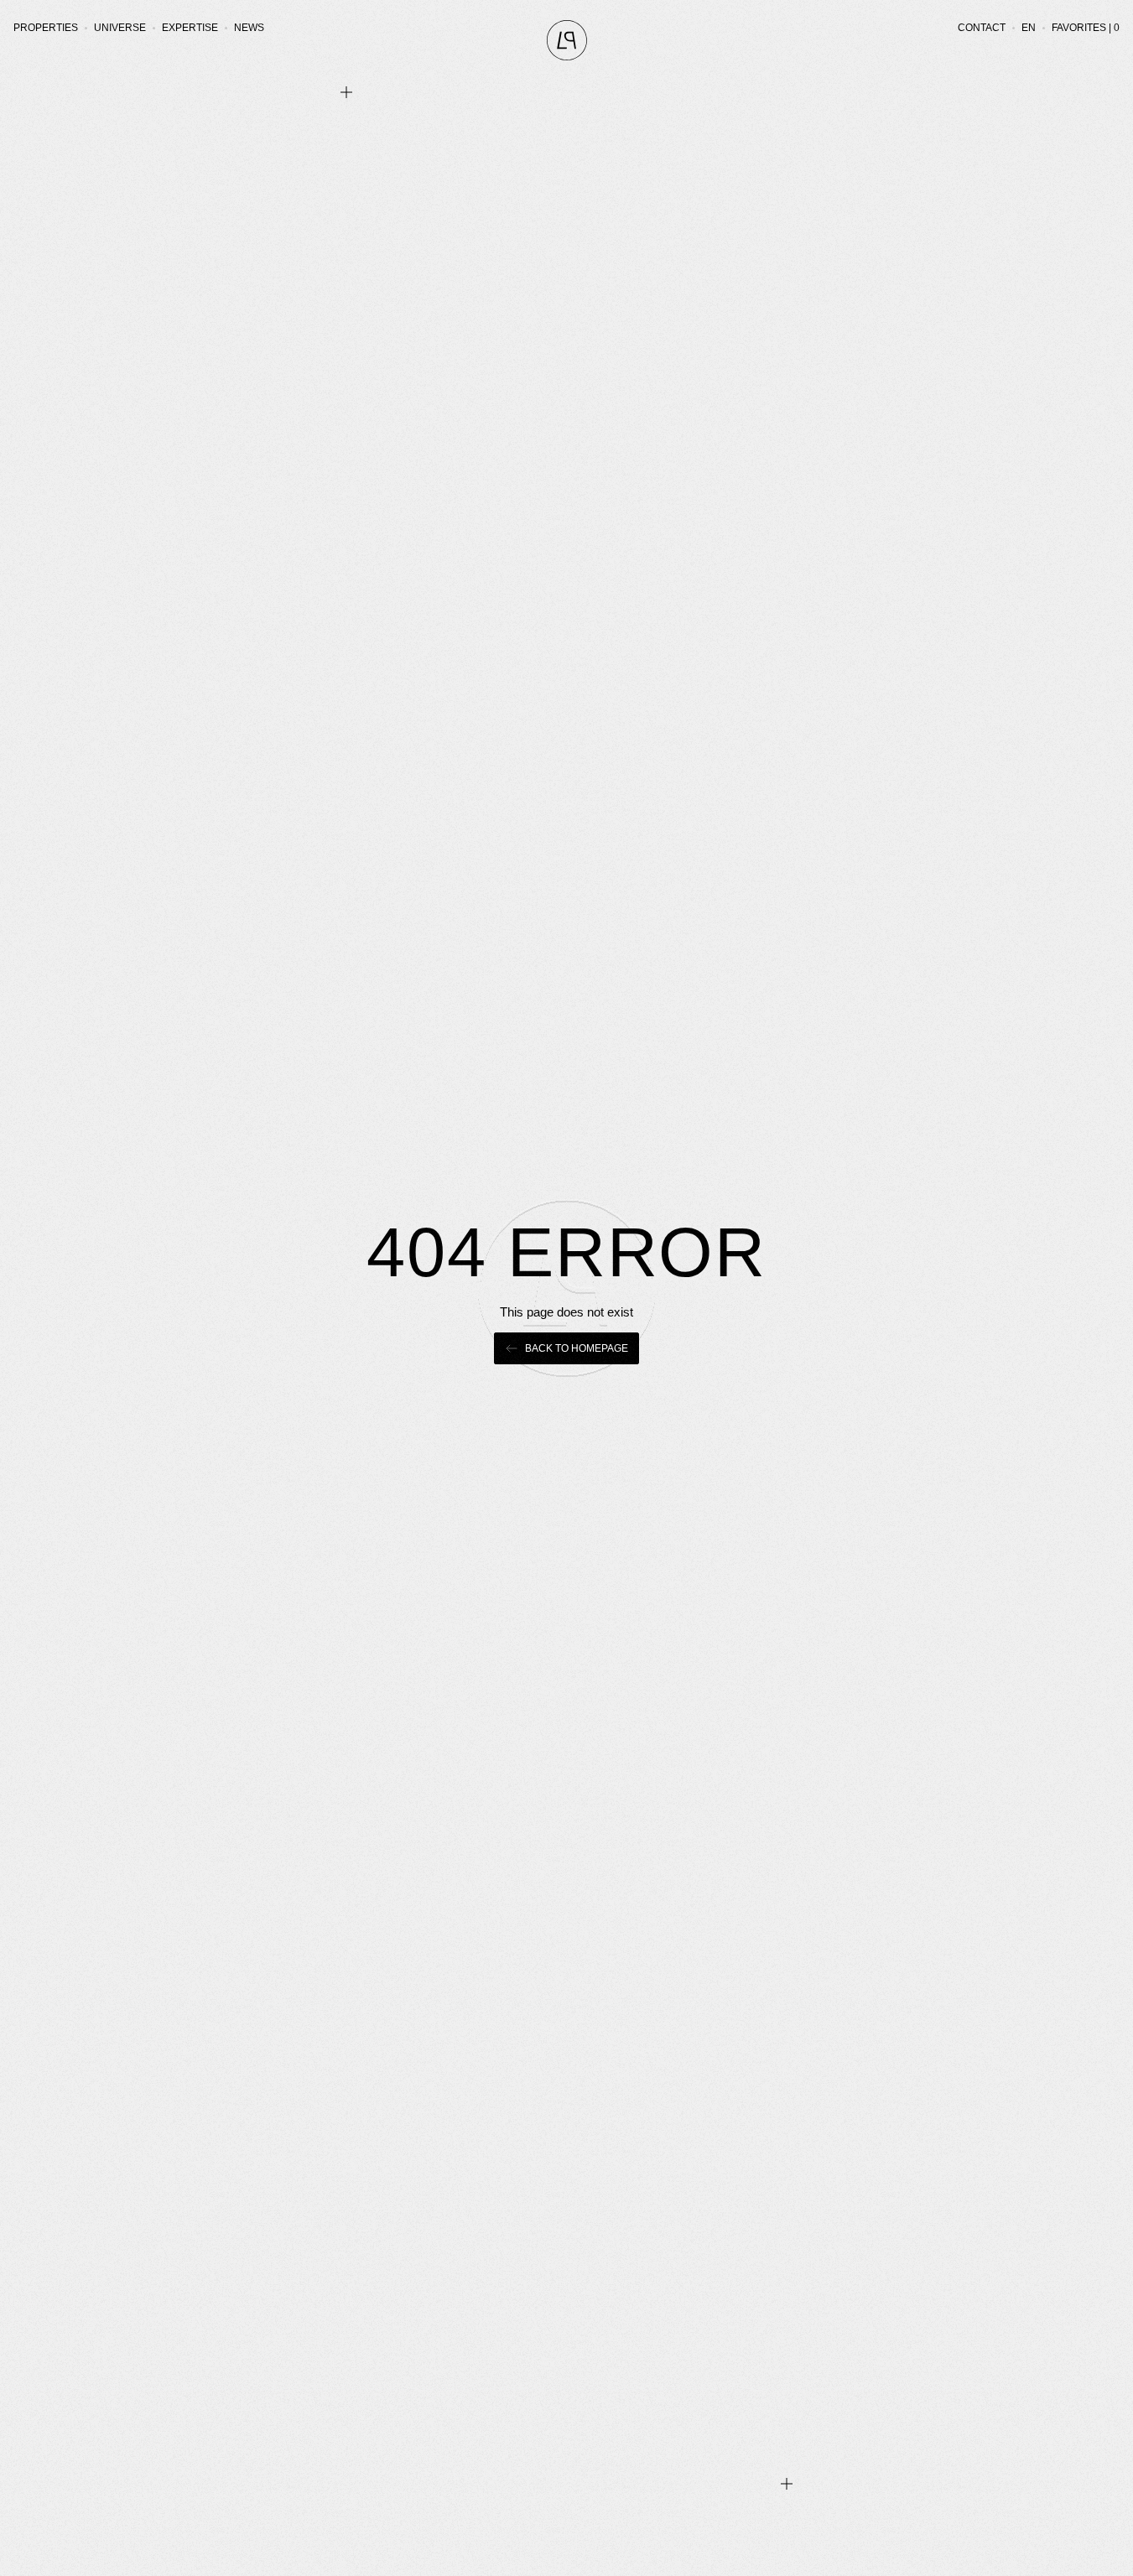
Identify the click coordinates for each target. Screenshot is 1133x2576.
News (249, 28)
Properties (46, 28)
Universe (120, 28)
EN (1029, 28)
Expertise (190, 28)
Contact (982, 28)
